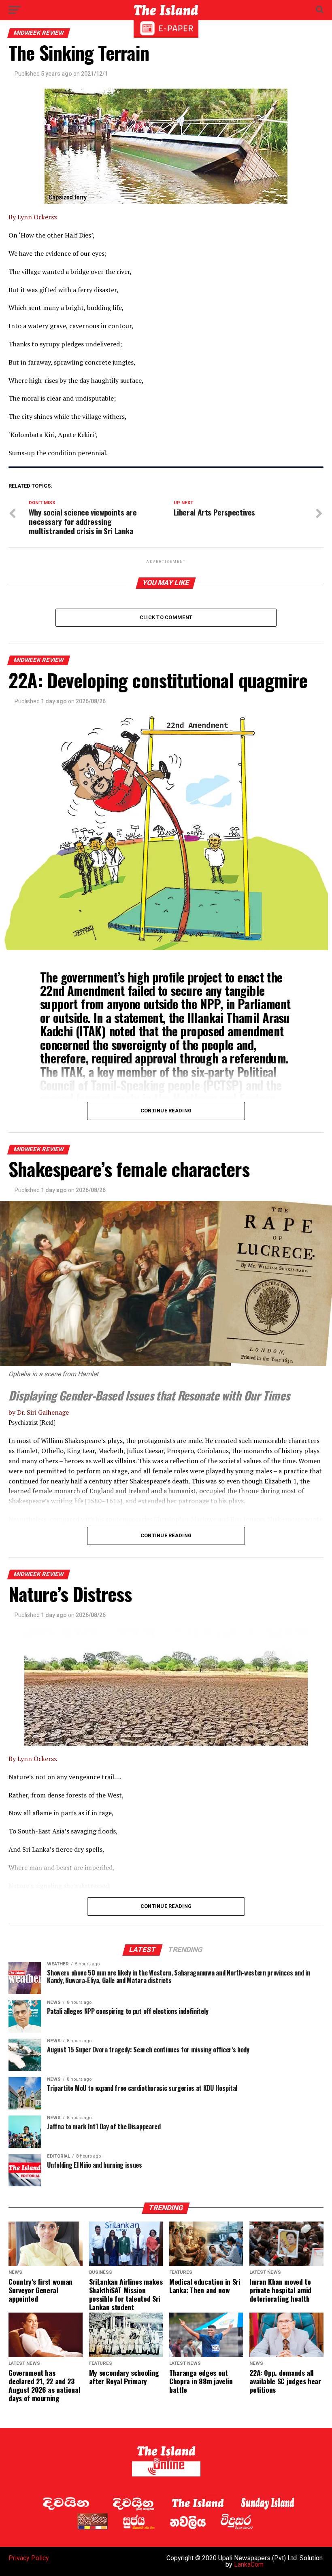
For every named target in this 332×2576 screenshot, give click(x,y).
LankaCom (249, 2564)
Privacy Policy (29, 2558)
